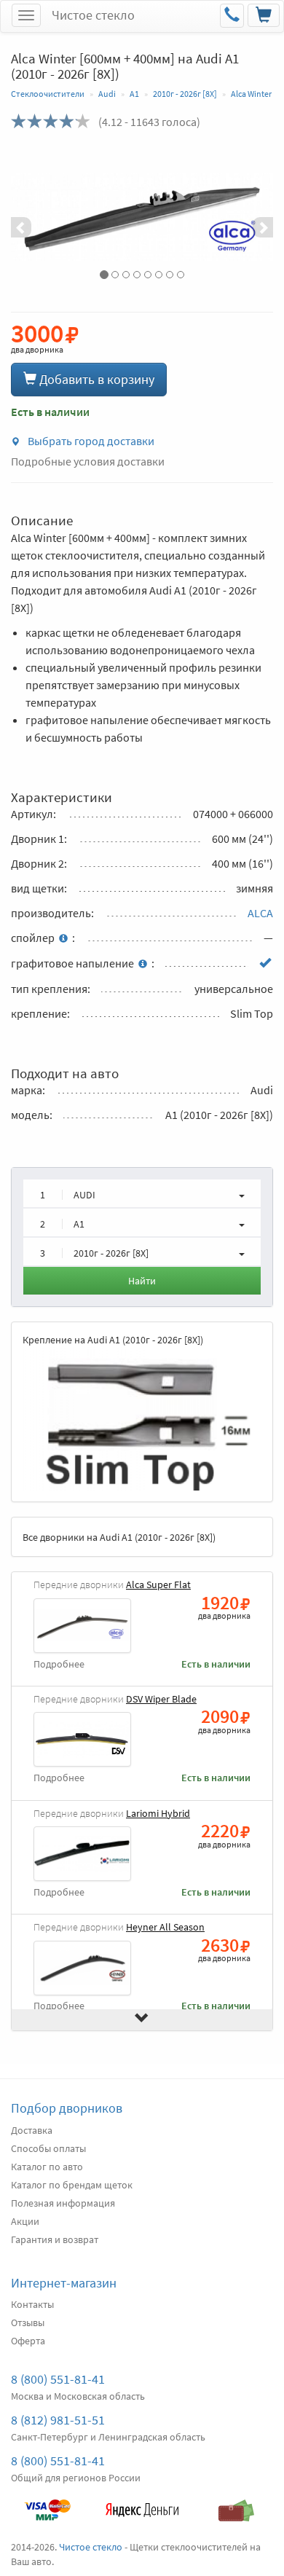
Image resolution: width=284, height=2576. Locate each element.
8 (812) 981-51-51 (58, 2420)
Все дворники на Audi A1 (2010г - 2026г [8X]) (119, 1537)
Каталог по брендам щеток (72, 2185)
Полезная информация (63, 2203)
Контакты (32, 2304)
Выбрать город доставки (90, 441)
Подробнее (59, 1664)
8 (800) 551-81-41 (58, 2379)
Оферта (28, 2341)
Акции (25, 2221)
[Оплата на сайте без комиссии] (47, 2503)
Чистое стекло (93, 15)
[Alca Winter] (142, 217)
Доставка (32, 2130)
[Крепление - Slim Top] (142, 1419)
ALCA (260, 913)
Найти (142, 1281)
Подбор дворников (67, 2108)
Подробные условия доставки (88, 461)
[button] (31, 217)
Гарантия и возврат (55, 2239)
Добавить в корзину (95, 379)
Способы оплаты (48, 2148)
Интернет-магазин (64, 2283)
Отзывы (28, 2322)
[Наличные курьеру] (237, 2503)
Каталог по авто (47, 2167)
